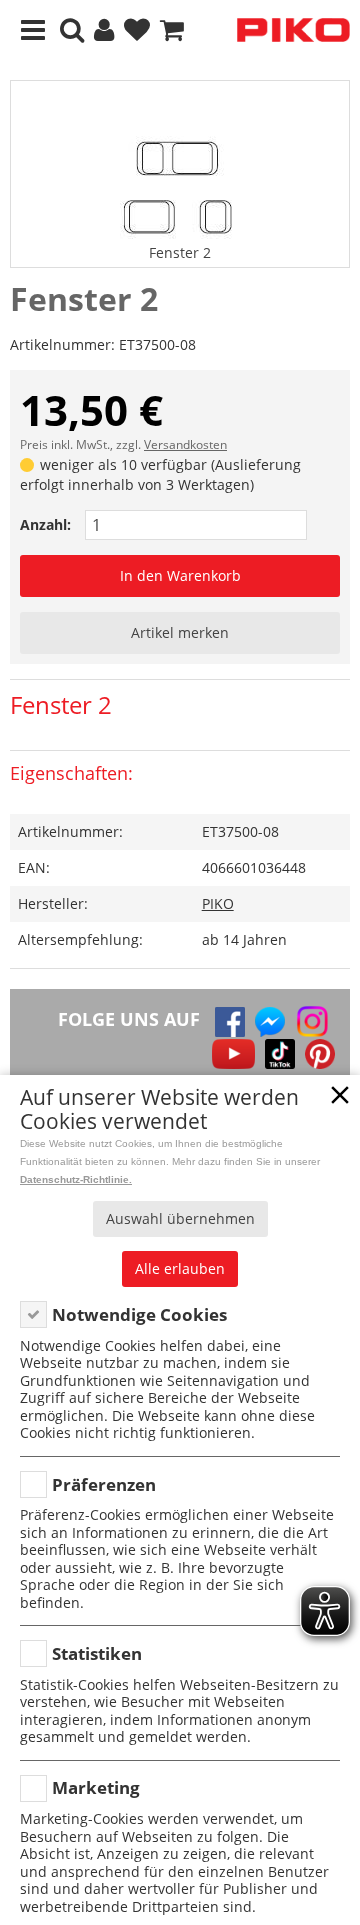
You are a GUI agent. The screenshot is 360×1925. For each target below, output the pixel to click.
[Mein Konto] (104, 30)
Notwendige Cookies (139, 1314)
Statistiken (97, 1653)
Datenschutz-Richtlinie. (76, 1179)
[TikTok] (280, 1054)
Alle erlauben (180, 1268)
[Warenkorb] (172, 30)
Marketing (96, 1787)
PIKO (218, 903)
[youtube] (233, 1054)
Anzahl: (45, 524)
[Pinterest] (320, 1054)
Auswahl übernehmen (180, 1218)
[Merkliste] (137, 30)
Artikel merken (180, 632)
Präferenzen (104, 1484)
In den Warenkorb (180, 575)
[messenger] (270, 1022)
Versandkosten (185, 444)
